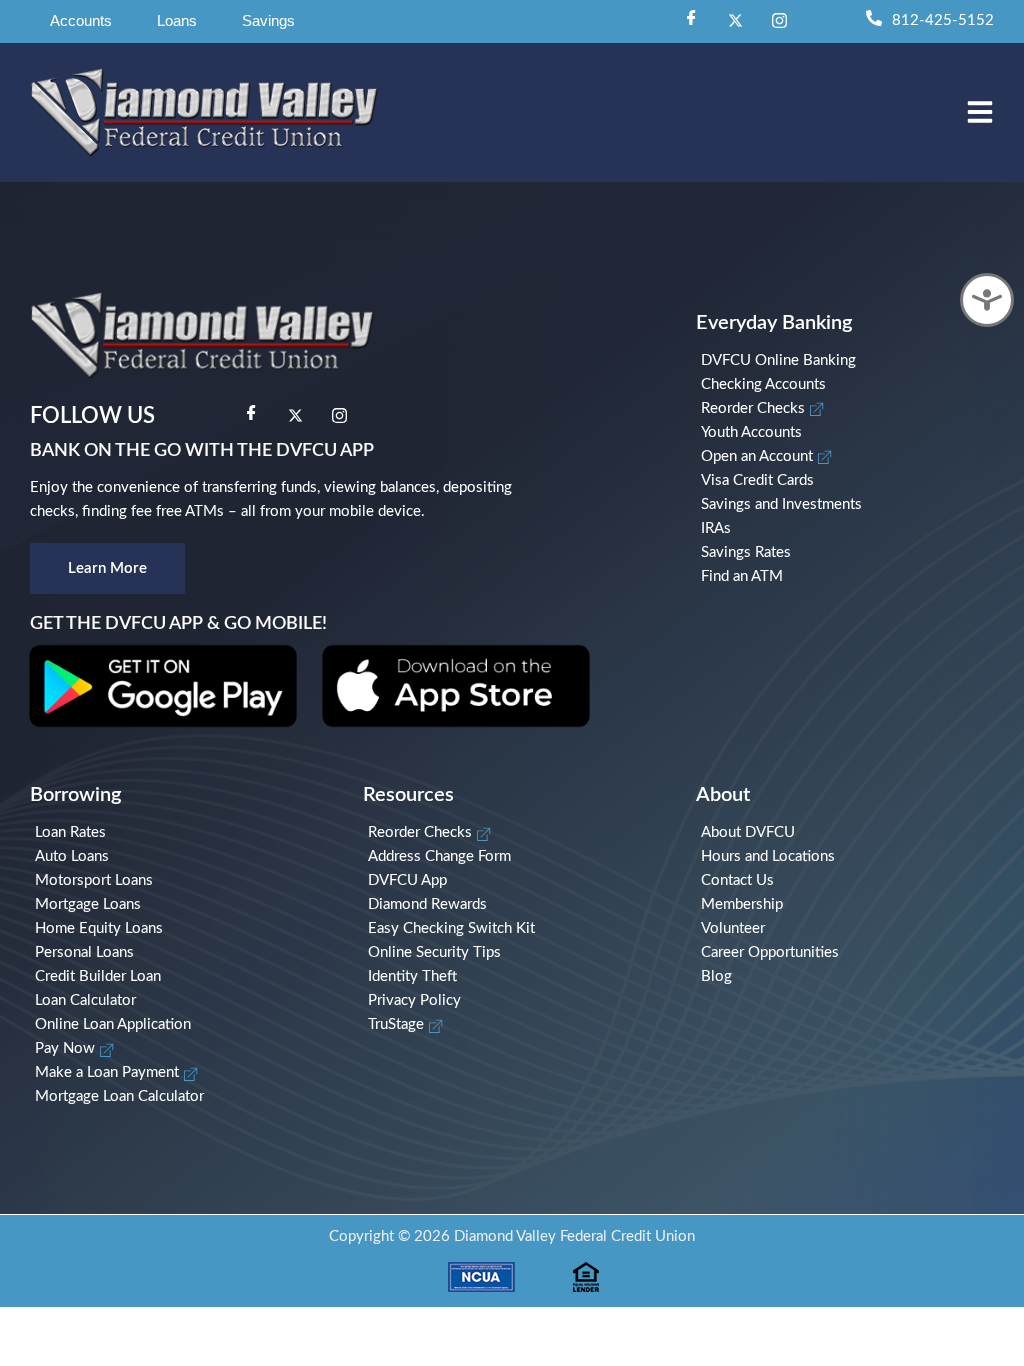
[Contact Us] (847, 881)
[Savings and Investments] (852, 505)
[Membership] (847, 905)
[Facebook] (691, 21)
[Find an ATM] (852, 577)
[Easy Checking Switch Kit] (514, 929)
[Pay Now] (181, 1049)
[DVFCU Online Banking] (852, 361)
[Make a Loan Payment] (181, 1073)
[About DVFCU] (847, 833)
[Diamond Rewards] (514, 905)
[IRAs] (852, 529)
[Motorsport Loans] (181, 881)
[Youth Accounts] (852, 433)
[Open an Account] (852, 457)
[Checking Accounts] (852, 385)
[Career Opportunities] (847, 953)
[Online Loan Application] (181, 1025)
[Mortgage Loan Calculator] (181, 1097)
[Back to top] (979, 1179)
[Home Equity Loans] (181, 929)
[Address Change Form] (514, 857)
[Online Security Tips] (514, 953)
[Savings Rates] (852, 553)
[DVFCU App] (514, 881)
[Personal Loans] (181, 953)
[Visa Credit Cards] (852, 481)
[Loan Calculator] (181, 1001)
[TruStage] (514, 1025)
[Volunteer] (847, 929)
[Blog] (847, 977)
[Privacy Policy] (514, 1001)
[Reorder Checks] (852, 409)
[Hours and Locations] (847, 857)
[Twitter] (735, 21)
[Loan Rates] (181, 833)
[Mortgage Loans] (181, 905)
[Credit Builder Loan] (181, 977)
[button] (81, 21)
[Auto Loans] (181, 857)
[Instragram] (779, 21)
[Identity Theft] (514, 977)
